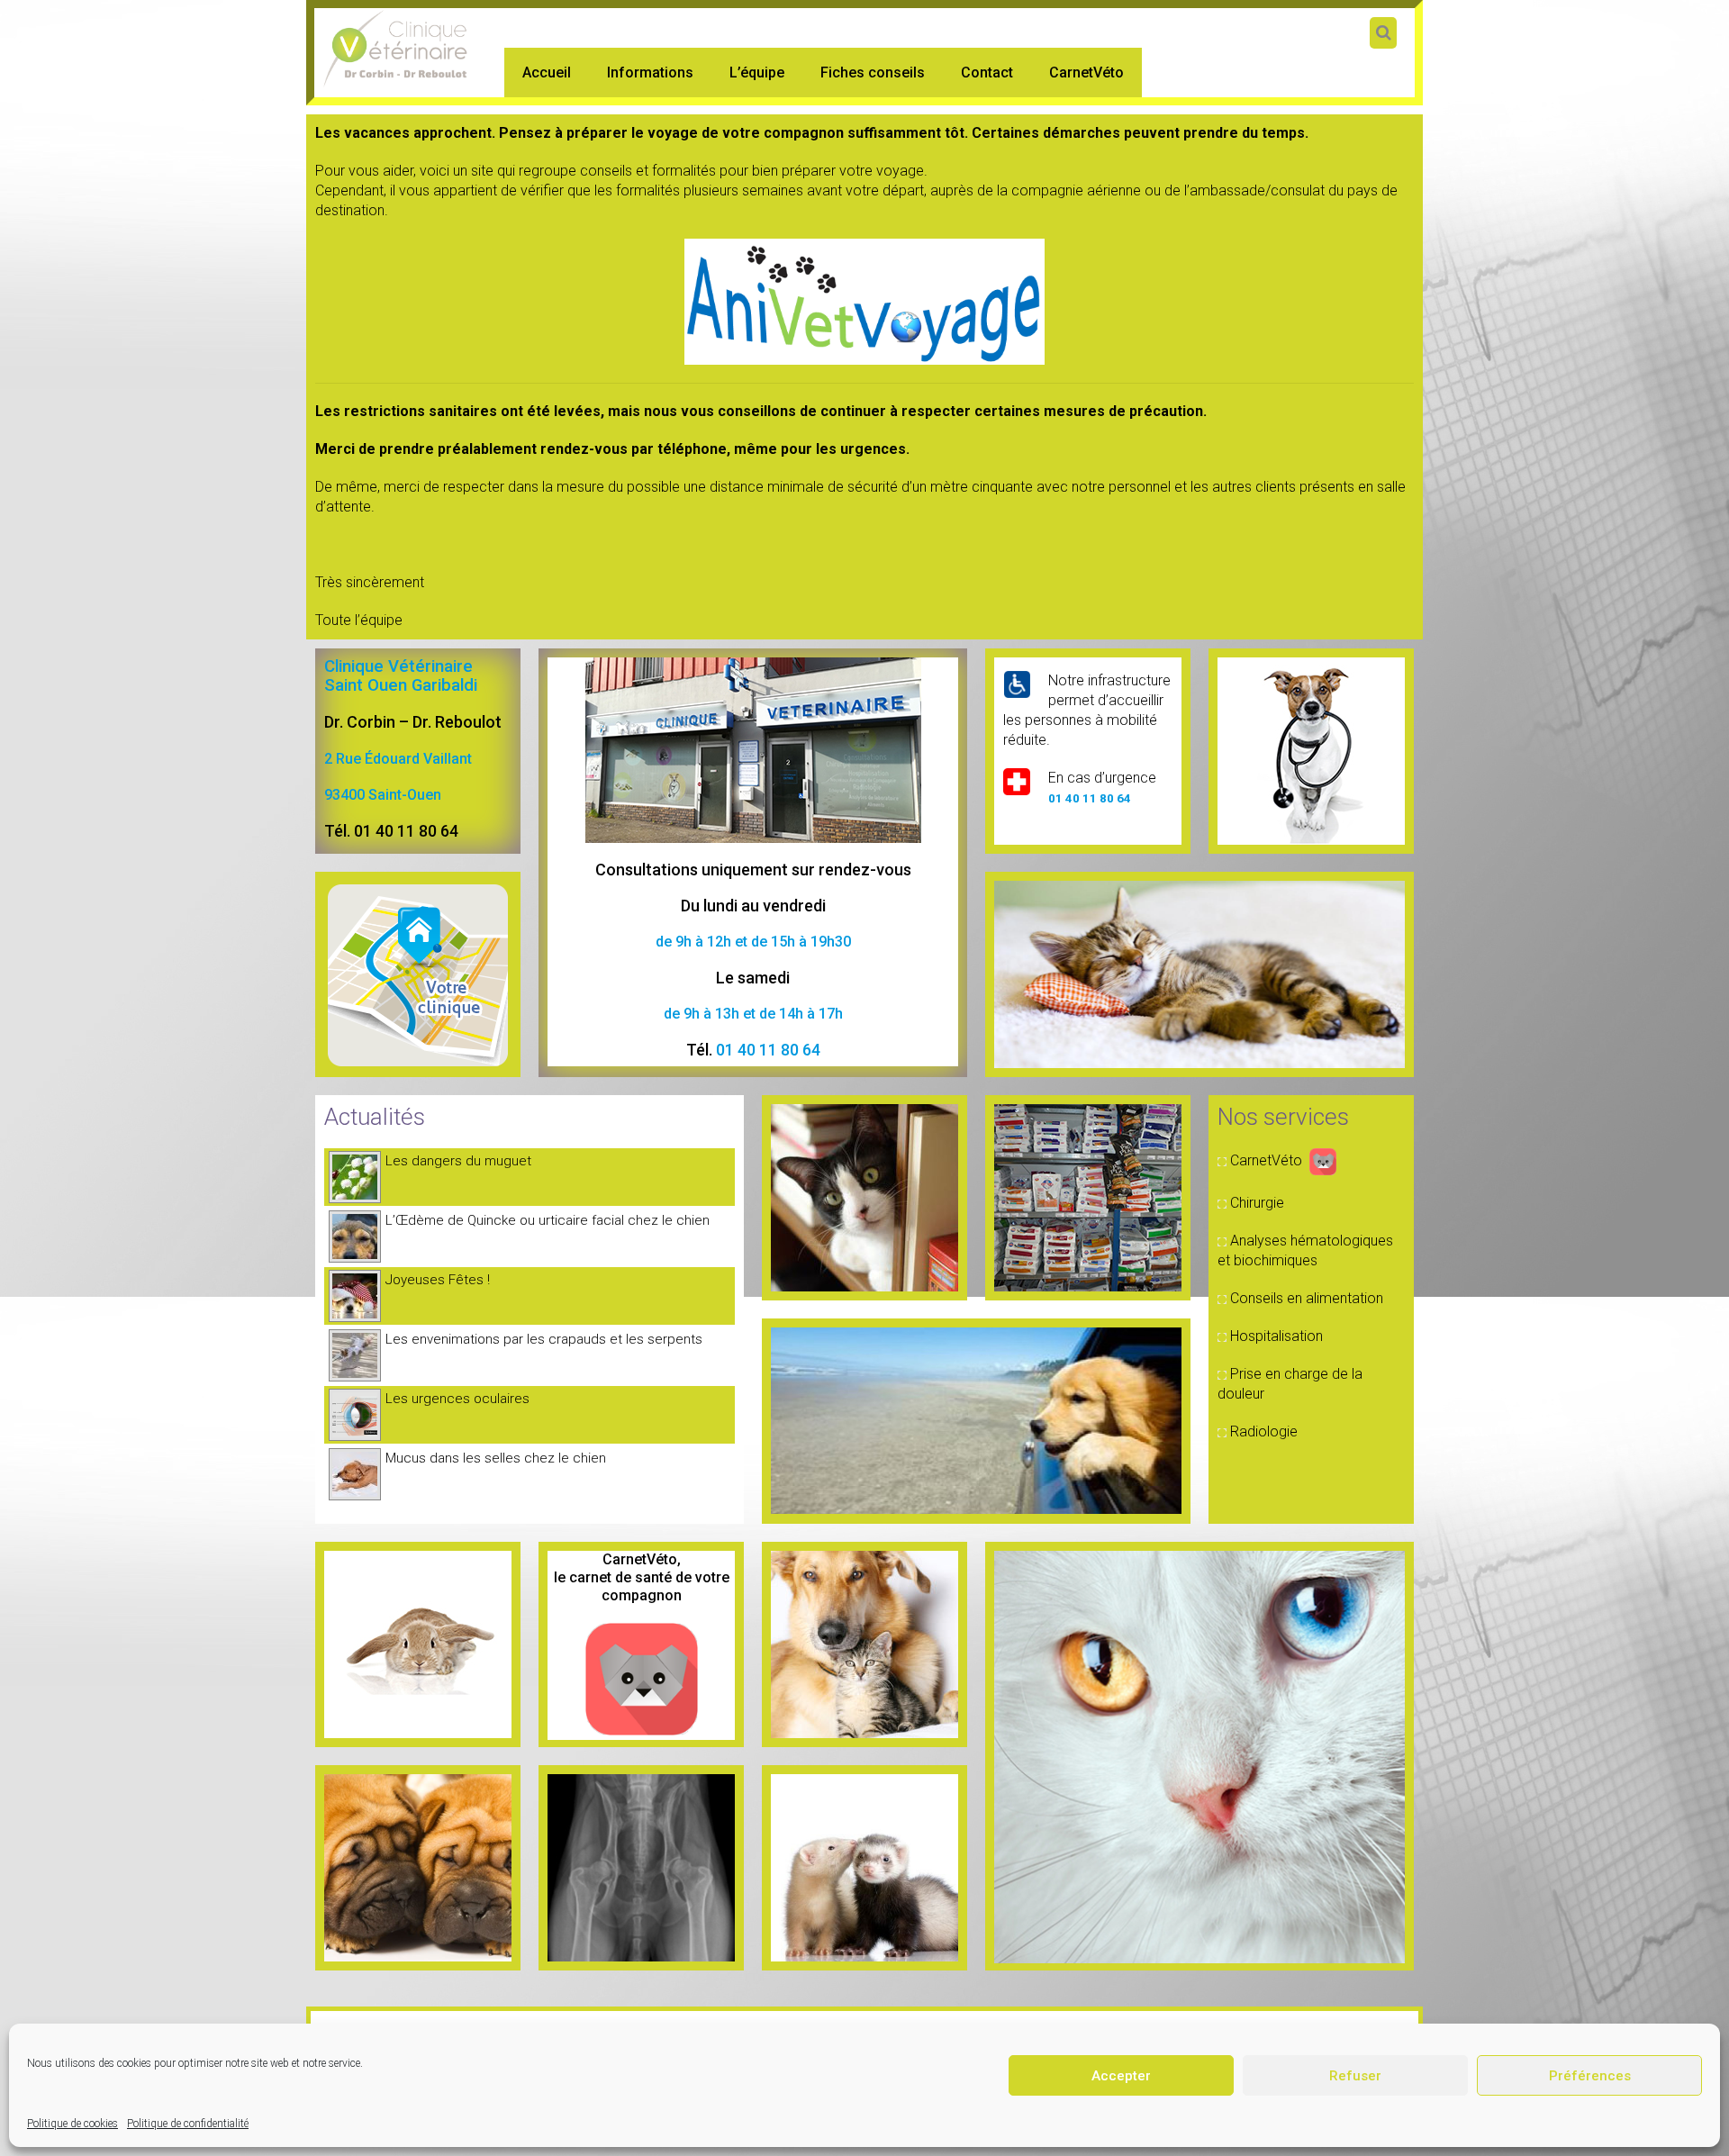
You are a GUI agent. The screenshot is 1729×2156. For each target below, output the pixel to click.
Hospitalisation (1276, 1336)
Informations (650, 72)
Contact (987, 72)
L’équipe (757, 72)
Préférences (1590, 2076)
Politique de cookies (72, 2124)
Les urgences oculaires (457, 1399)
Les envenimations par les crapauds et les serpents (544, 1339)
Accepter (1121, 2076)
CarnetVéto (1086, 72)
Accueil (547, 72)
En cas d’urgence (1102, 778)
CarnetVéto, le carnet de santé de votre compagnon (642, 1577)
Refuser (1355, 2076)
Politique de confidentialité (188, 2124)
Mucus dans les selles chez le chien (496, 1458)
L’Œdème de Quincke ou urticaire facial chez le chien (548, 1220)
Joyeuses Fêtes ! (438, 1280)
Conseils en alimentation (1307, 1298)
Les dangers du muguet (458, 1161)
